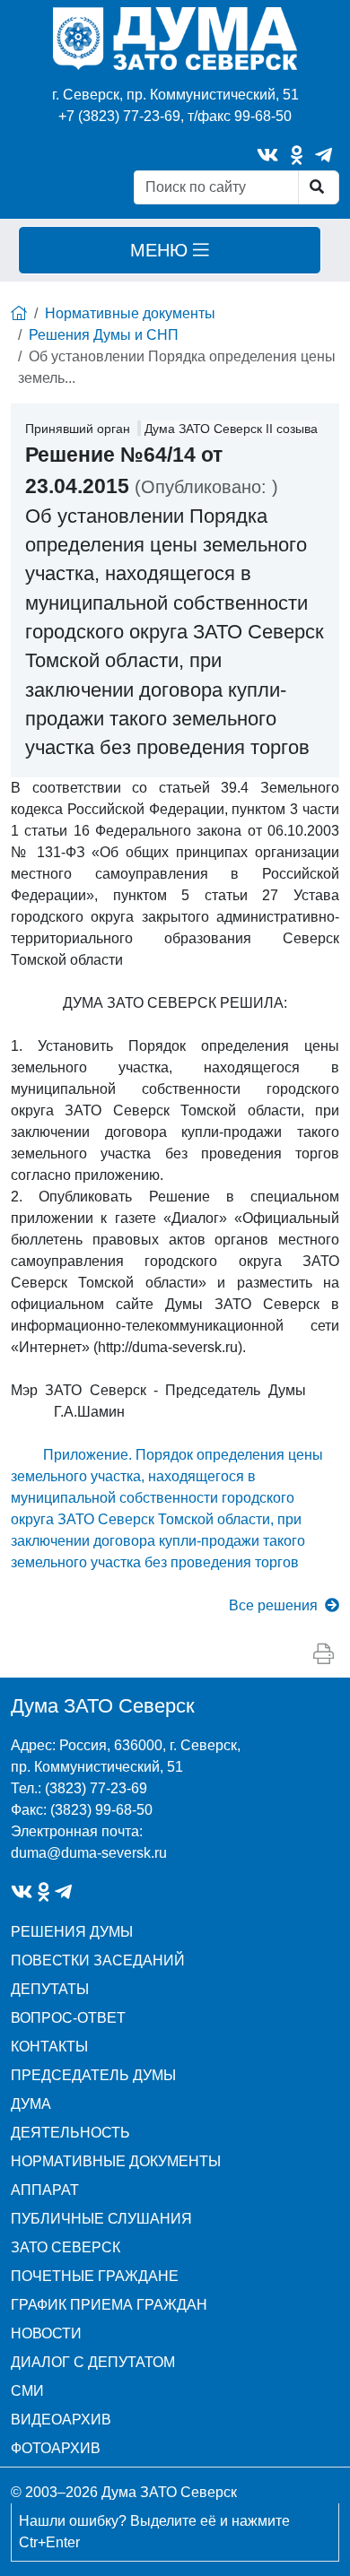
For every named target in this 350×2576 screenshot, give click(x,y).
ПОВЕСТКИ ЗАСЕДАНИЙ (98, 1960)
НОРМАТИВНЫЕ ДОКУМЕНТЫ (116, 2161)
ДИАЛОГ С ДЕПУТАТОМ (93, 2362)
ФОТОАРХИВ (56, 2448)
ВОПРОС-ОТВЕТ (68, 2018)
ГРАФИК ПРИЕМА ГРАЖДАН (109, 2305)
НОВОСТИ (46, 2333)
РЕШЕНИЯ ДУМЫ (72, 1932)
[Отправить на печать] (324, 1655)
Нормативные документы (130, 313)
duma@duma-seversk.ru (89, 1853)
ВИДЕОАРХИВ (61, 2420)
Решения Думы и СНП (104, 335)
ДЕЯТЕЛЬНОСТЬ (70, 2133)
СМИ (27, 2391)
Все (273, 1605)
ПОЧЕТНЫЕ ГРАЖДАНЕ (95, 2276)
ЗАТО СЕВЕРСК (66, 2247)
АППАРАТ (45, 2190)
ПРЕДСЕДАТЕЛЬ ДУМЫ (93, 2075)
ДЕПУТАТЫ (50, 1989)
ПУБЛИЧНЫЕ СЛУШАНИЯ (101, 2219)
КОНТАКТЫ (49, 2047)
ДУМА (31, 2104)
